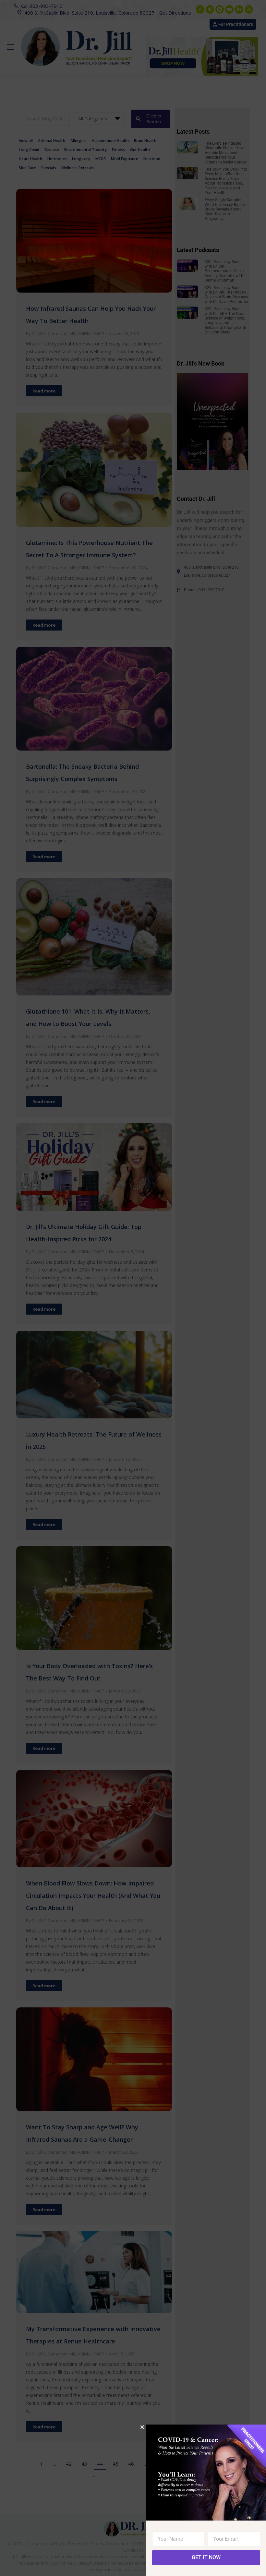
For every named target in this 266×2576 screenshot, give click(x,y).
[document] (133, 1288)
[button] (142, 2427)
